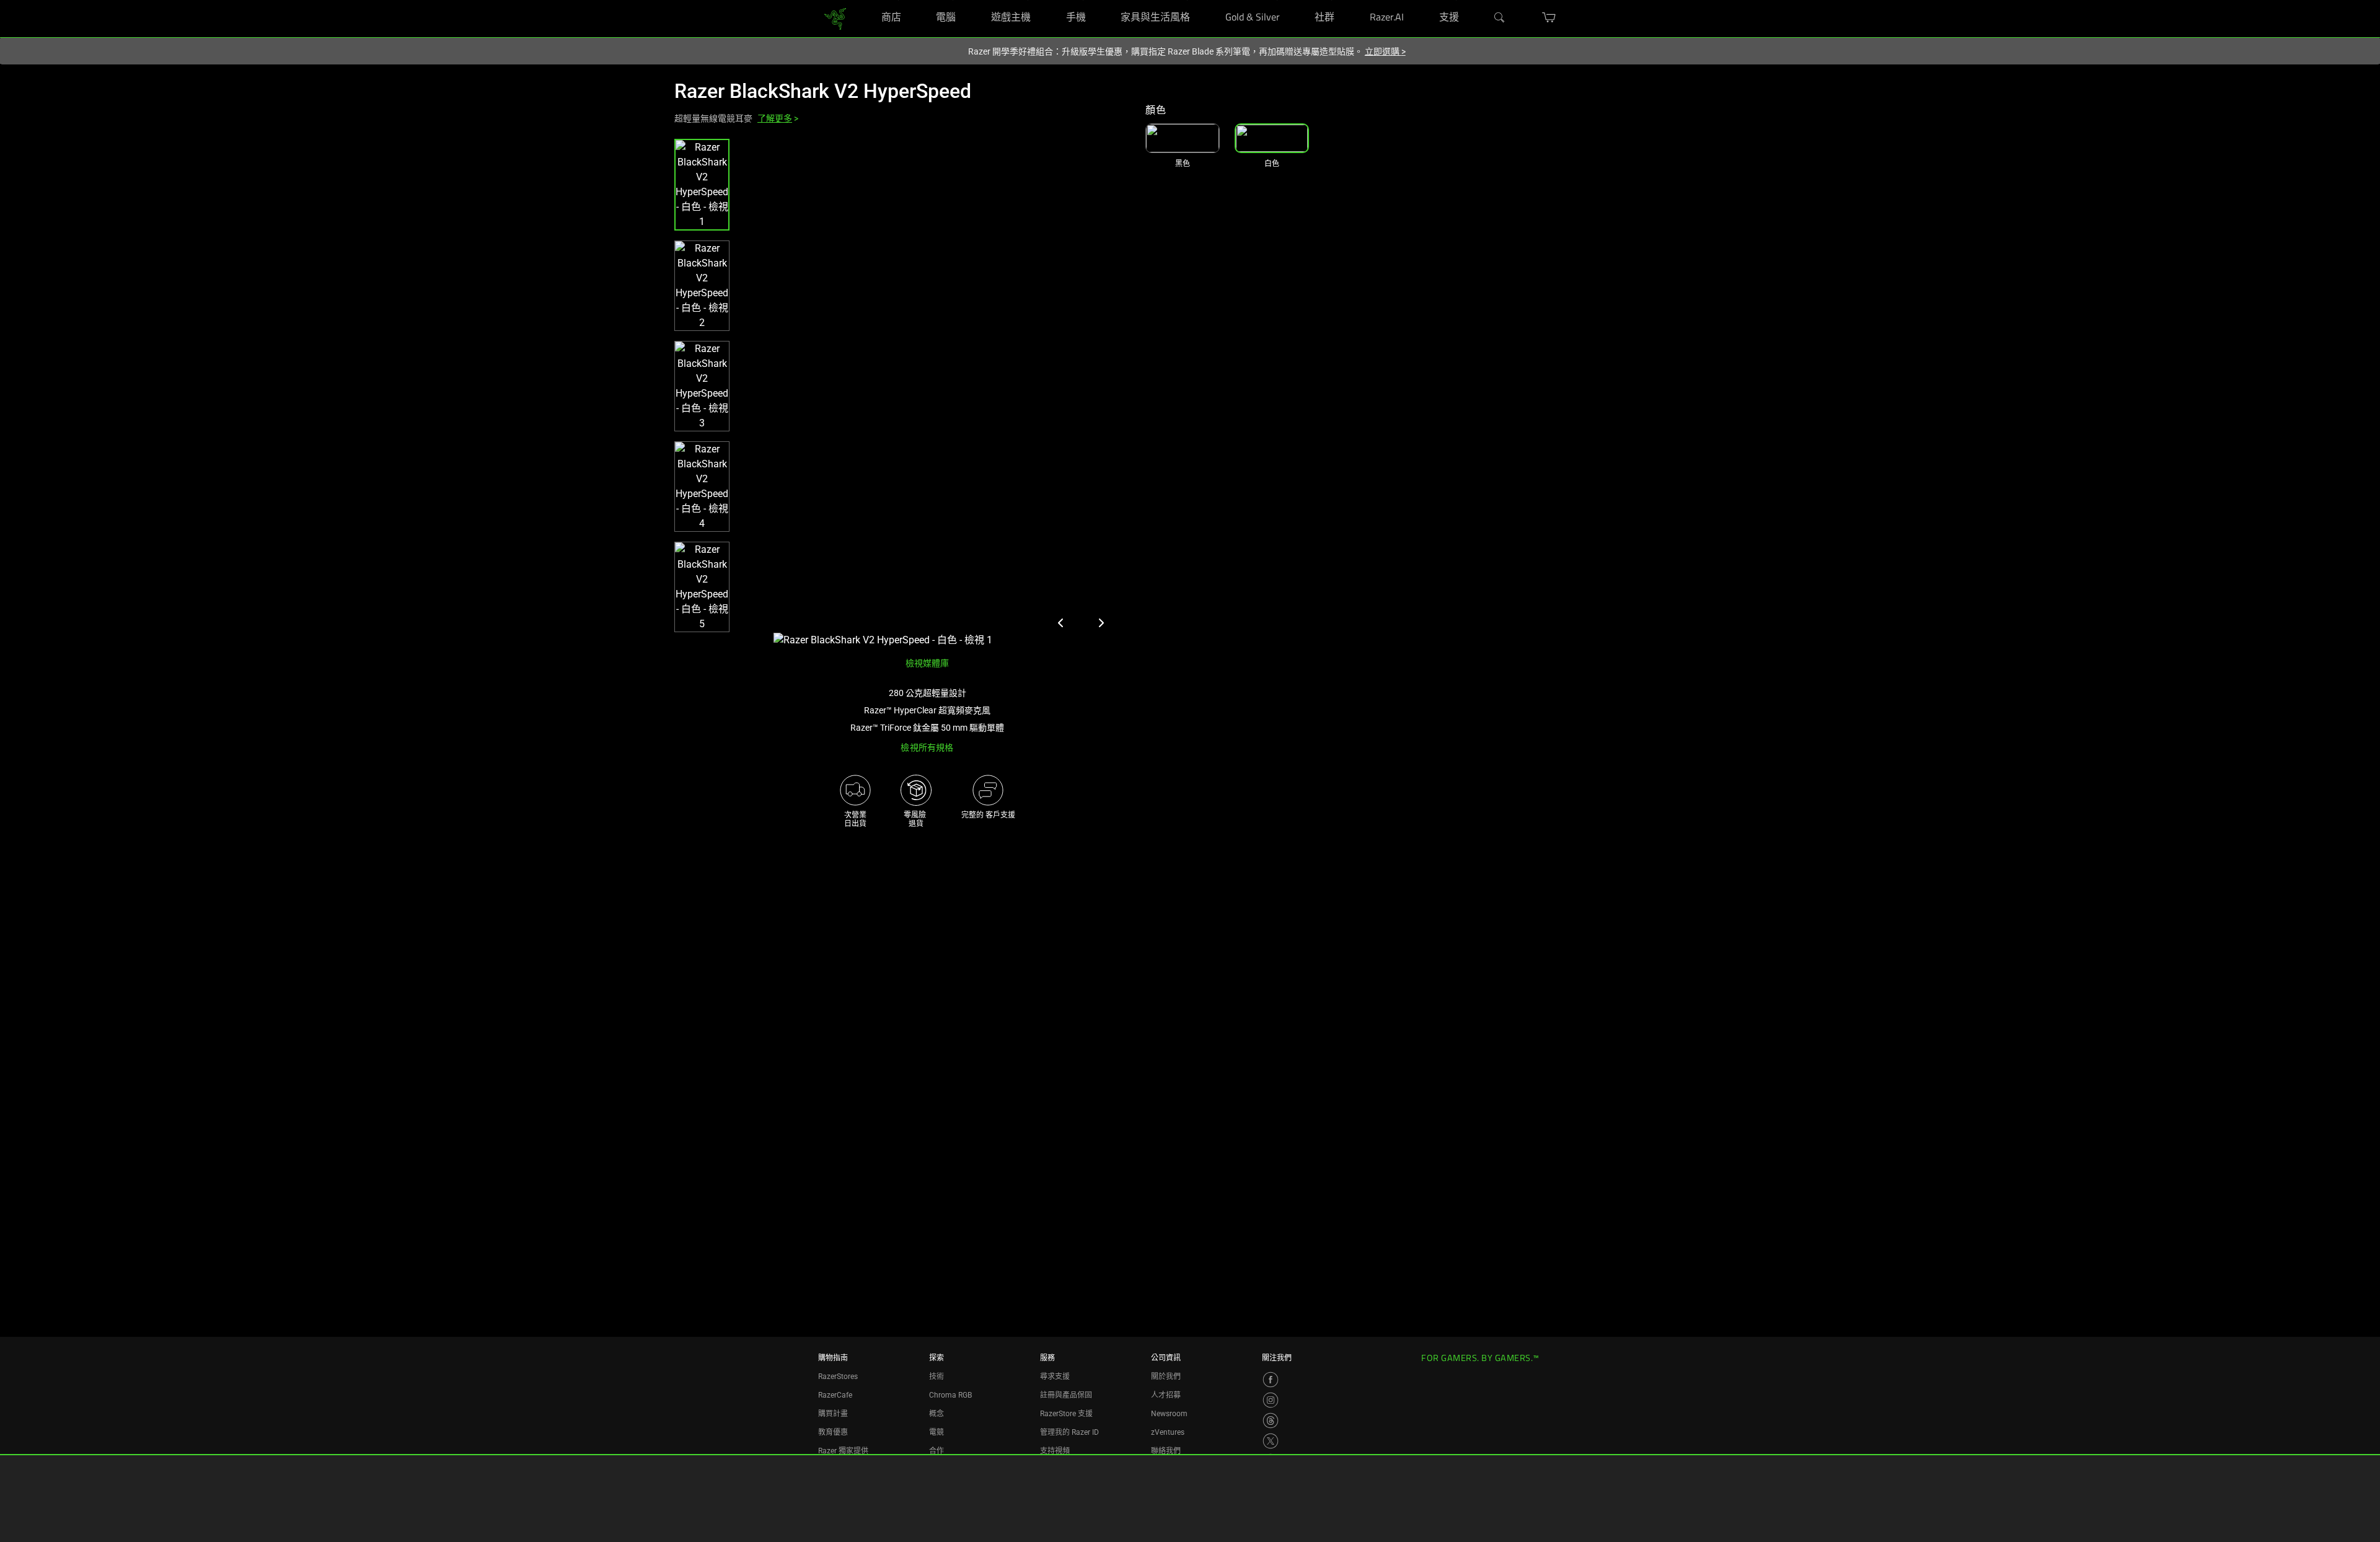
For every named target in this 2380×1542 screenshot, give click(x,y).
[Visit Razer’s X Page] (1271, 1441)
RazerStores (838, 1377)
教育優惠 (833, 1432)
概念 (937, 1414)
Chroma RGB (950, 1395)
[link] (835, 18)
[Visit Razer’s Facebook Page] (1271, 1380)
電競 (937, 1432)
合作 (937, 1451)
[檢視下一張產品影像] (1101, 623)
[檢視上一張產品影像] (1061, 623)
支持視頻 (1055, 1451)
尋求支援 (1055, 1377)
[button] (702, 185)
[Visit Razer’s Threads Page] (1271, 1421)
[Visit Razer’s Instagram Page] (1271, 1400)
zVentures (1168, 1432)
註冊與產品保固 (1066, 1395)
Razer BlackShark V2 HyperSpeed (823, 91)
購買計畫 (833, 1414)
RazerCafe (835, 1395)
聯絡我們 (1166, 1451)
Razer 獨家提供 (843, 1451)
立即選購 (1385, 51)
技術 (937, 1377)
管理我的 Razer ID (1069, 1432)
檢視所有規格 (927, 747)
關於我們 (1166, 1377)
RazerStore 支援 (1066, 1414)
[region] (900, 393)
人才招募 (1166, 1395)
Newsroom (1169, 1414)
